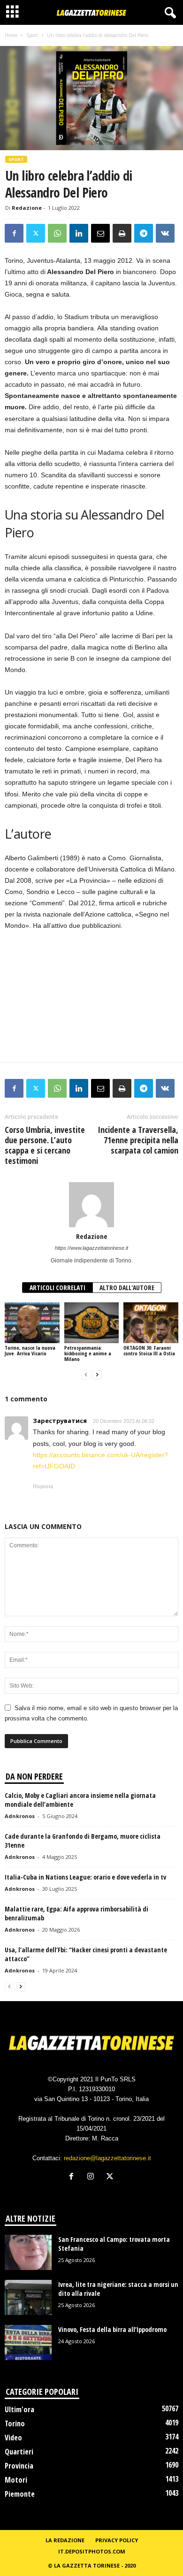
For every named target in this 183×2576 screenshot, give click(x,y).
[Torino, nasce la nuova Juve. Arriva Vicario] (32, 1323)
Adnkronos (20, 1816)
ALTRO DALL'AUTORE (127, 1288)
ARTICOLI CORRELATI (57, 1288)
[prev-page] (86, 1375)
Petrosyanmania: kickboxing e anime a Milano (88, 1353)
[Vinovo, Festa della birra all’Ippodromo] (28, 2343)
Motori (16, 2480)
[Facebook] (14, 233)
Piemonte (20, 2494)
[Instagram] (93, 2177)
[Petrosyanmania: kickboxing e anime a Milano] (92, 1323)
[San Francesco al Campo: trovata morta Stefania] (28, 2252)
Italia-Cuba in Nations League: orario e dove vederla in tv (85, 1877)
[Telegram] (144, 233)
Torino (15, 2423)
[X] (36, 233)
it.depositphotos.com (92, 2551)
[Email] (100, 233)
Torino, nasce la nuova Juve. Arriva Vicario (30, 1350)
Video (13, 2438)
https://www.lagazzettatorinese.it (91, 1248)
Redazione (27, 208)
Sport (32, 35)
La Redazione (65, 2540)
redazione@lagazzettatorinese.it (107, 2158)
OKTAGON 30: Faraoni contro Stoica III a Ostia (149, 1350)
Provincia (19, 2466)
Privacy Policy (117, 2540)
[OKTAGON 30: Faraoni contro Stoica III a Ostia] (151, 1323)
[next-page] (97, 1375)
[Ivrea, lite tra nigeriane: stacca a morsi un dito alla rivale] (28, 2297)
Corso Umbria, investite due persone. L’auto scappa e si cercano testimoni (45, 1145)
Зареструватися (60, 1421)
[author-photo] (91, 1205)
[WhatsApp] (57, 233)
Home (11, 35)
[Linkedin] (79, 233)
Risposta (43, 1486)
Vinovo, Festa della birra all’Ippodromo (112, 2329)
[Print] (122, 233)
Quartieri (19, 2452)
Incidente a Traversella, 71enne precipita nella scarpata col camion (138, 1140)
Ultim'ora (19, 2409)
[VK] (165, 233)
